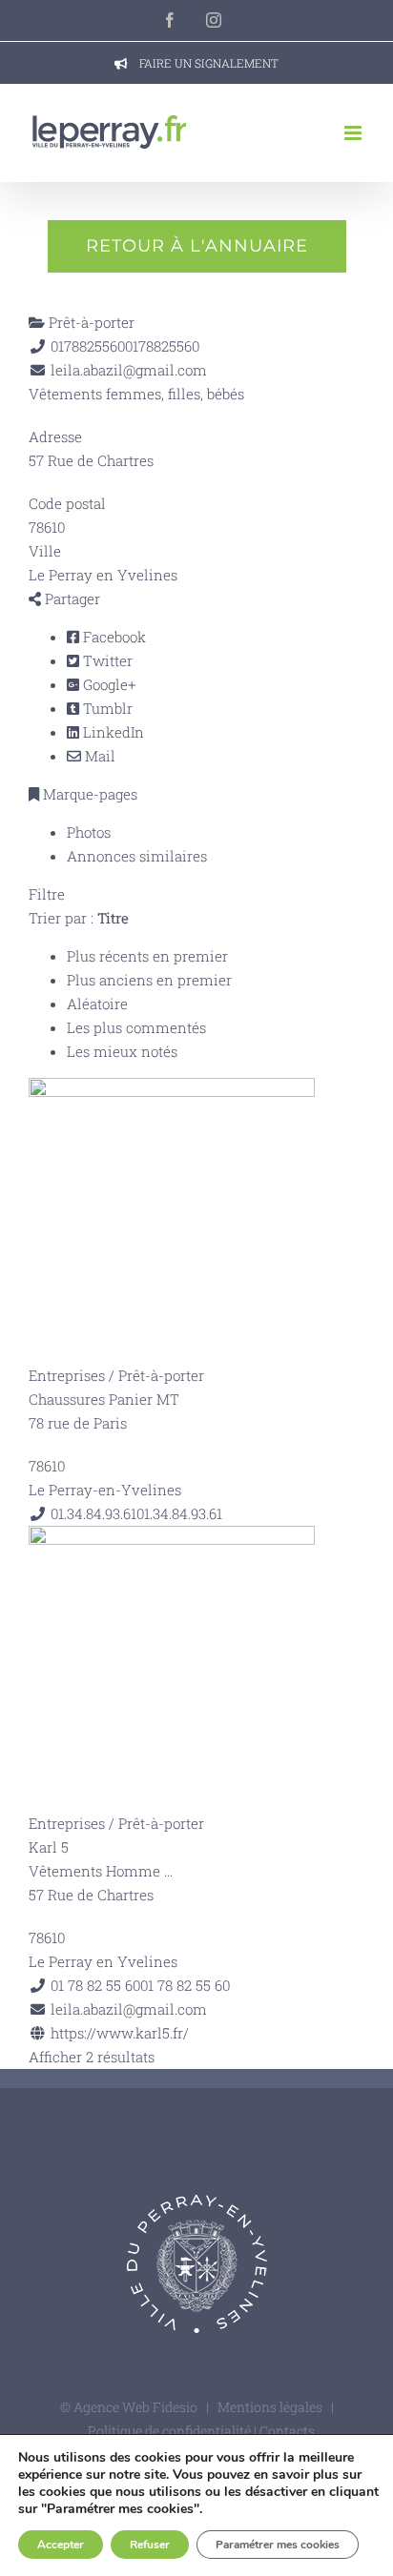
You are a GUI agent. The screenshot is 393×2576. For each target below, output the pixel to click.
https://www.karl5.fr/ (120, 2033)
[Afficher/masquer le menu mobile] (354, 133)
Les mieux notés (122, 1051)
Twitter (106, 660)
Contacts (287, 2431)
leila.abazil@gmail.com (129, 370)
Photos (89, 832)
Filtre (47, 894)
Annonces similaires (137, 856)
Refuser (150, 2545)
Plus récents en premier (147, 956)
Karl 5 (49, 1847)
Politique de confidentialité (171, 2431)
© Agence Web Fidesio (129, 2407)
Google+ (107, 684)
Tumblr (106, 708)
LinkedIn (112, 732)
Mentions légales (270, 2407)
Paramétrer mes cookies (278, 2545)
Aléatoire (97, 1004)
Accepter (61, 2545)
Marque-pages (88, 794)
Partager (71, 598)
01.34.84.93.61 (179, 1513)
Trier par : (79, 918)
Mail (98, 756)
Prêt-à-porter (90, 322)
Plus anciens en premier (149, 980)
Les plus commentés (136, 1027)
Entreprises (67, 1375)
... (168, 1871)
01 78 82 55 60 (185, 1985)
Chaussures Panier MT (104, 1399)
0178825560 (162, 346)
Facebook (113, 637)
